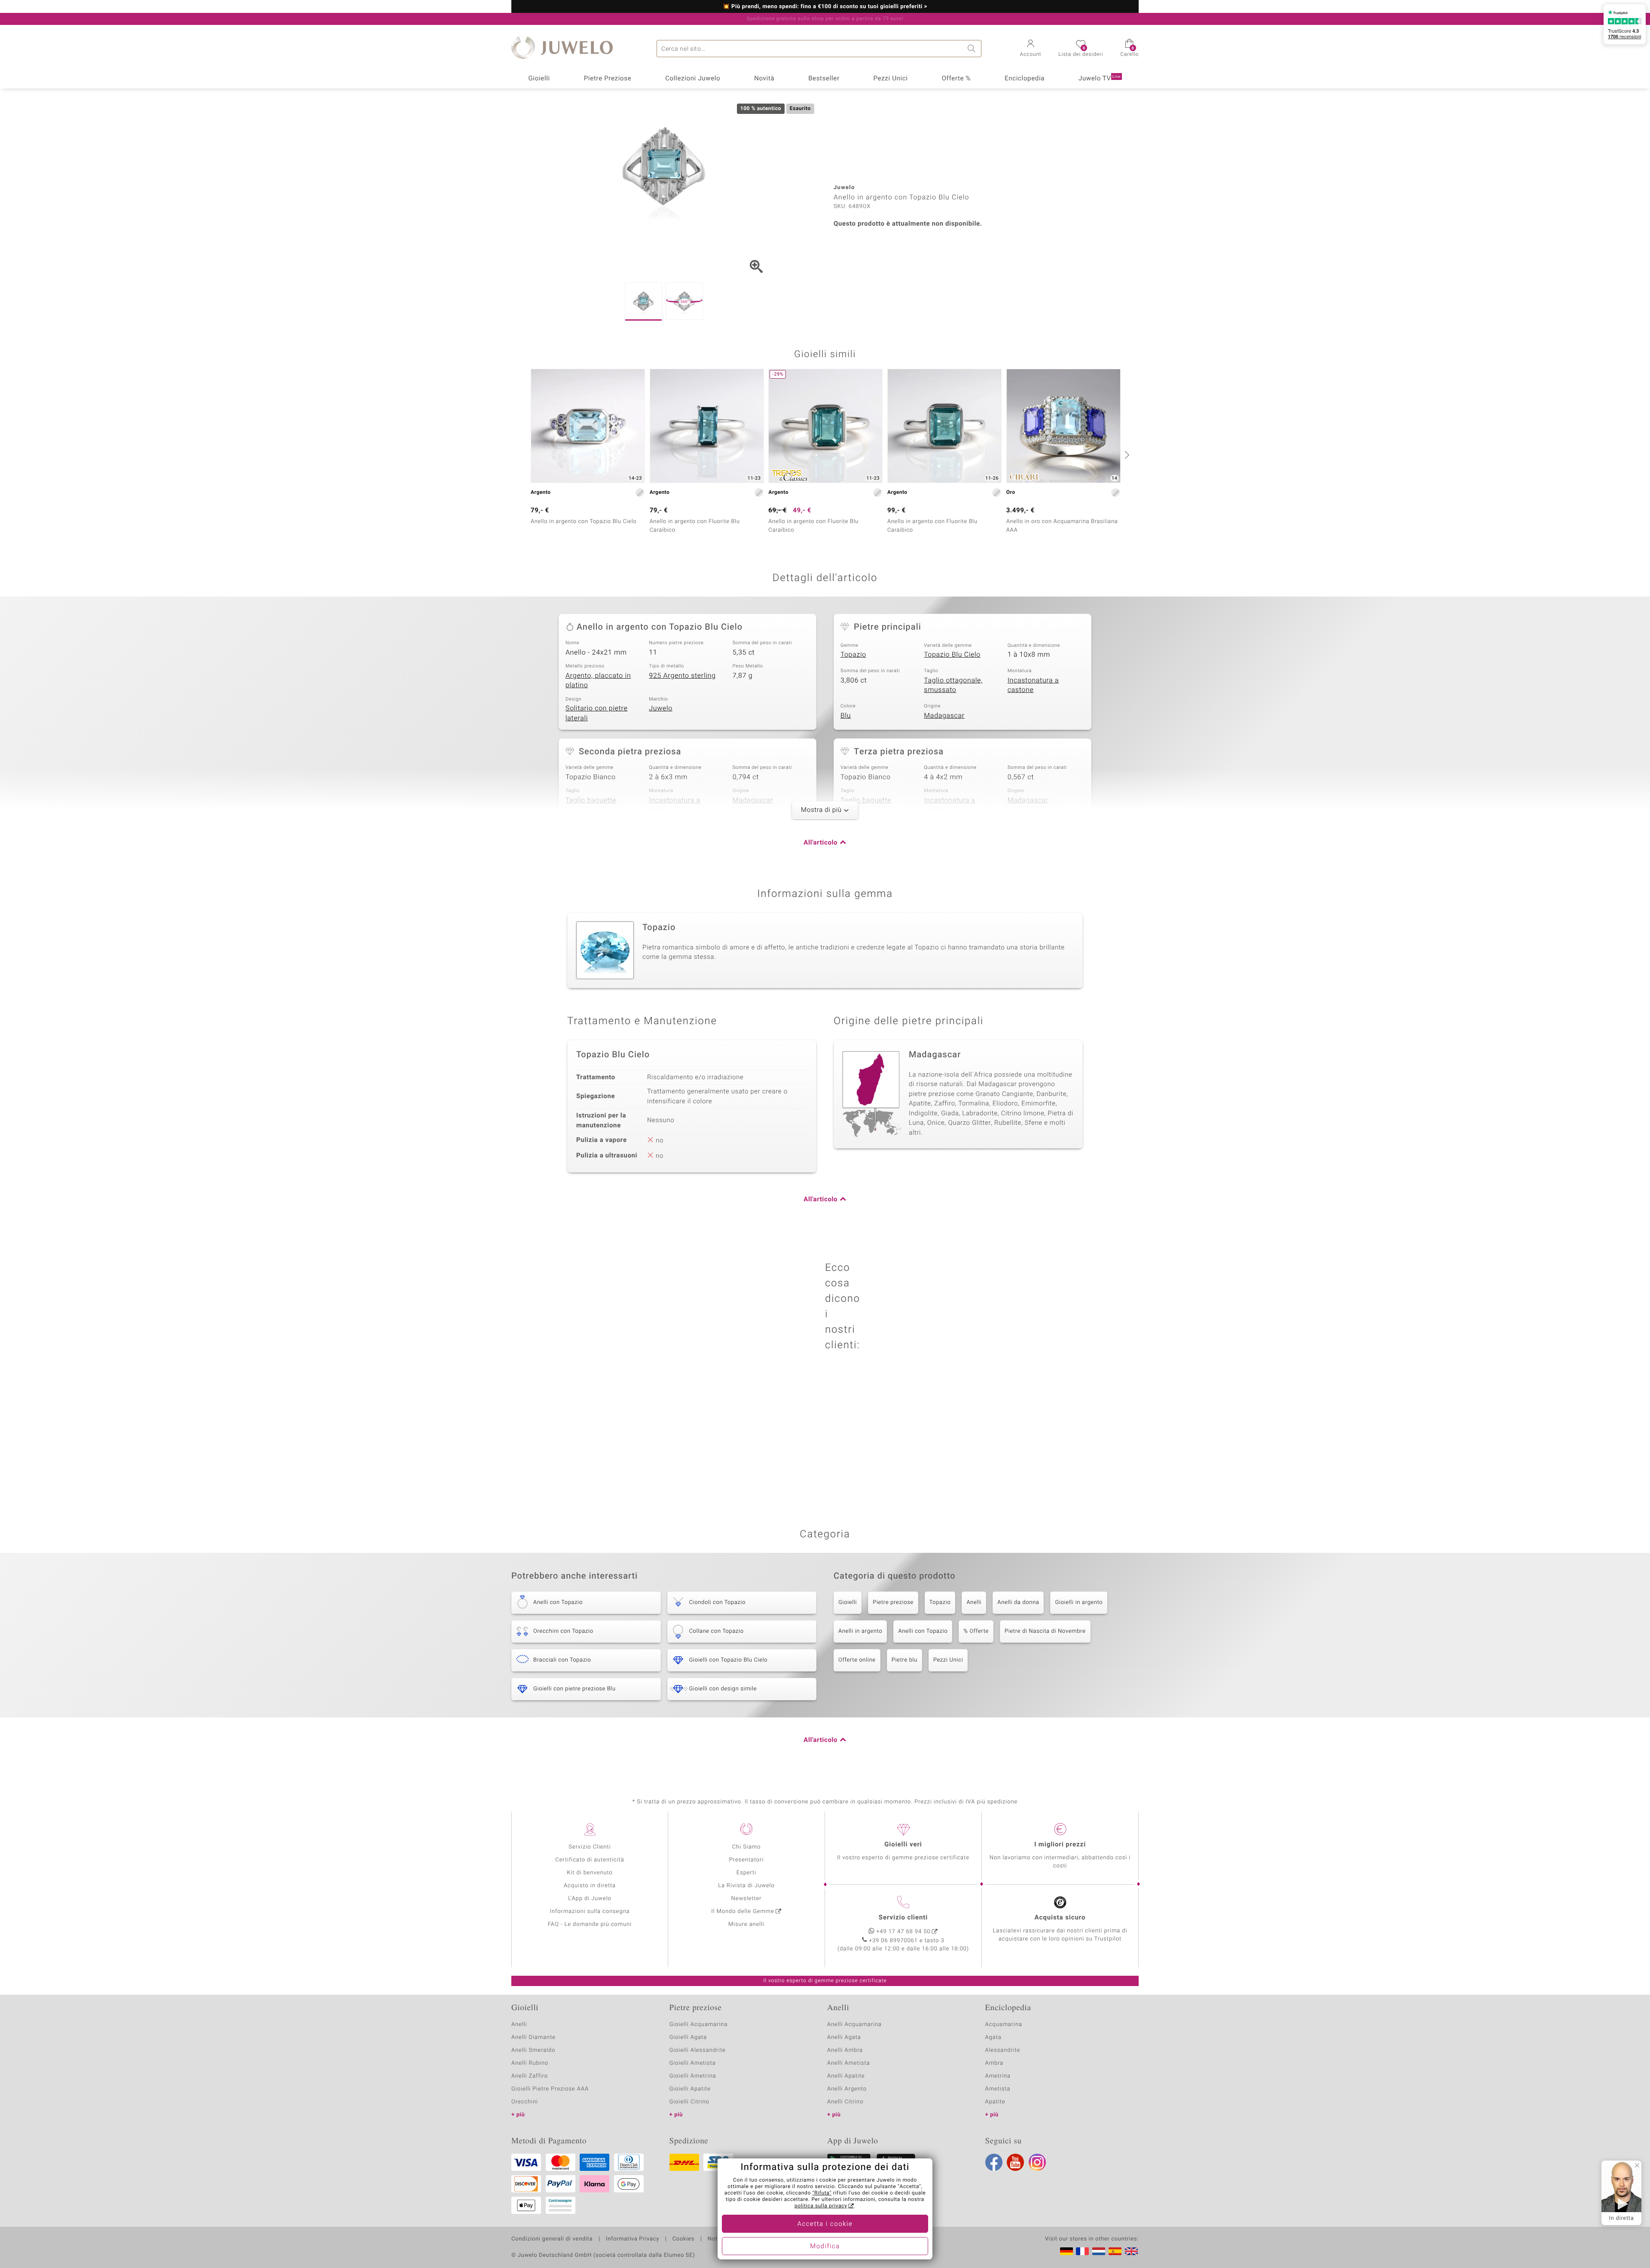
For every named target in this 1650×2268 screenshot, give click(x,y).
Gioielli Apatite (690, 2089)
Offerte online (857, 1660)
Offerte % (956, 79)
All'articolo (820, 843)
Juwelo (661, 708)
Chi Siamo (747, 1847)
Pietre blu (904, 1660)
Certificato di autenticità (590, 1860)
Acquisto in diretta (590, 1886)
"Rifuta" (822, 2193)
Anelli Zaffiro (530, 2076)
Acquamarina (1004, 2025)
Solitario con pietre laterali (597, 713)
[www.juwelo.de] (1066, 2251)
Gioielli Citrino (689, 2102)
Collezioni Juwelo (693, 79)
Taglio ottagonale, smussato (953, 685)
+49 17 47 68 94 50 (904, 1932)
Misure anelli (746, 1924)
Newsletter (747, 1899)
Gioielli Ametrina (693, 2076)
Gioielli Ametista (693, 2063)
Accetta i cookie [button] (825, 2224)
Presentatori (747, 1860)
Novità (764, 79)
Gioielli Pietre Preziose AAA (550, 2089)
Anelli (974, 1602)
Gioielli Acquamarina (699, 2025)
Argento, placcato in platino (598, 681)
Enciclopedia (1025, 79)
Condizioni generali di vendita (552, 2239)
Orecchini (525, 2102)
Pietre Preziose (608, 79)
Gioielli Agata (688, 2037)
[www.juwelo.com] (1131, 2251)
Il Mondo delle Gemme (743, 1911)
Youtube (1015, 2162)
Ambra (995, 2063)
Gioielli (539, 79)
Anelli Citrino (845, 2102)
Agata (993, 2037)
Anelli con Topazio (923, 1631)
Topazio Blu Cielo (952, 655)
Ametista (998, 2089)
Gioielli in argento (1079, 1602)
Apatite (995, 2102)
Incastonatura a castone (1033, 685)
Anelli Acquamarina (854, 2025)
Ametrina (998, 2076)
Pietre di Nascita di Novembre (1045, 1631)
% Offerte (976, 1631)
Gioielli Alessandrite (698, 2050)
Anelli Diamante (533, 2037)
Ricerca (973, 49)
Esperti (746, 1873)
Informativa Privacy (632, 2239)
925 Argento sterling (682, 676)
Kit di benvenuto (590, 1873)
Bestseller (824, 79)
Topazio (853, 655)
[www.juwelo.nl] (1099, 2251)
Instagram (1037, 2162)
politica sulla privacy (821, 2206)
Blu (846, 716)
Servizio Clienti (590, 1847)
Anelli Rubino (530, 2063)
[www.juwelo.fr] (1082, 2251)
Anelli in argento (860, 1631)
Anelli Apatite (846, 2076)
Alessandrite (1003, 2050)
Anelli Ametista (848, 2063)
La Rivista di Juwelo (746, 1886)
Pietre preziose (893, 1602)
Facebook (994, 2162)
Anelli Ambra (845, 2050)
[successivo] (1126, 455)
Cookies (683, 2239)
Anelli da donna (1018, 1602)
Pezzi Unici (890, 79)
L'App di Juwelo (590, 1899)
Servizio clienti (903, 1918)
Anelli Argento (847, 2089)
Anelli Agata (844, 2037)
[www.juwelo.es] (1115, 2251)
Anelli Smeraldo (533, 2050)
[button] (1031, 49)
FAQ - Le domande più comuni (590, 1924)
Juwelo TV (1100, 79)
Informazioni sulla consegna (590, 1911)
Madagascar (944, 716)
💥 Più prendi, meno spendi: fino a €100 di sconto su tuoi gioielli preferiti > (825, 7)
